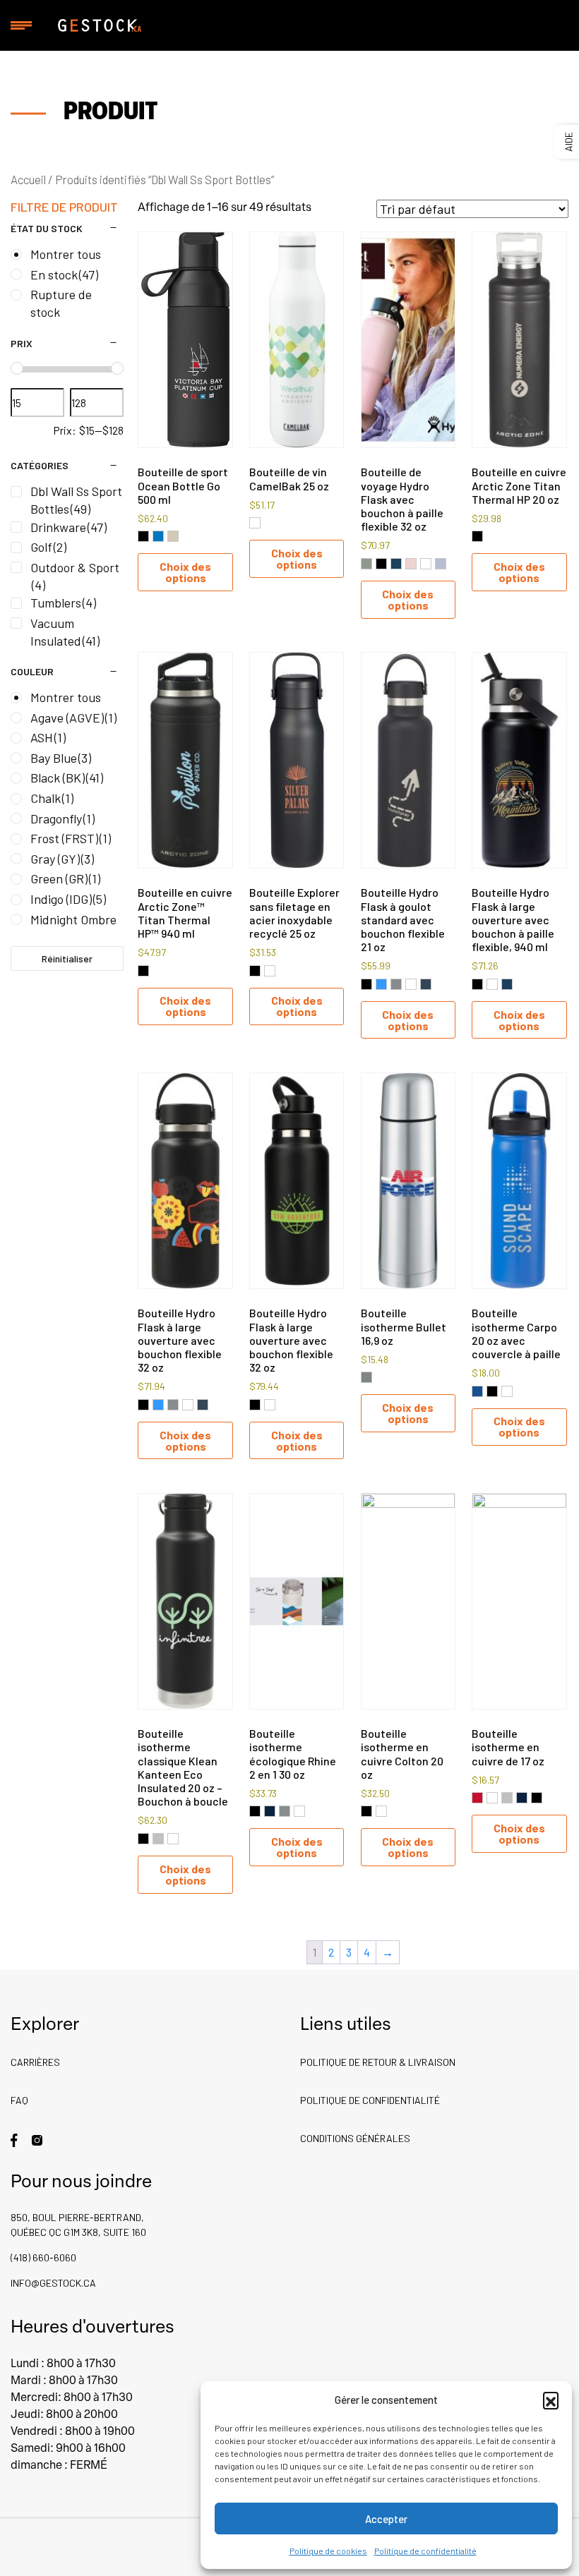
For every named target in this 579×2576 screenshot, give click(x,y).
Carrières (35, 2062)
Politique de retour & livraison (378, 2062)
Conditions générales (355, 2138)
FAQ (19, 2100)
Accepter (386, 2519)
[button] (551, 2400)
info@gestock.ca (53, 2283)
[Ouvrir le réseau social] (14, 2139)
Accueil (28, 179)
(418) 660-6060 (43, 2257)
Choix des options (185, 572)
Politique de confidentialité (425, 2551)
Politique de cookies (328, 2551)
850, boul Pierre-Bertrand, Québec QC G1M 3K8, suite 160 (78, 2225)
